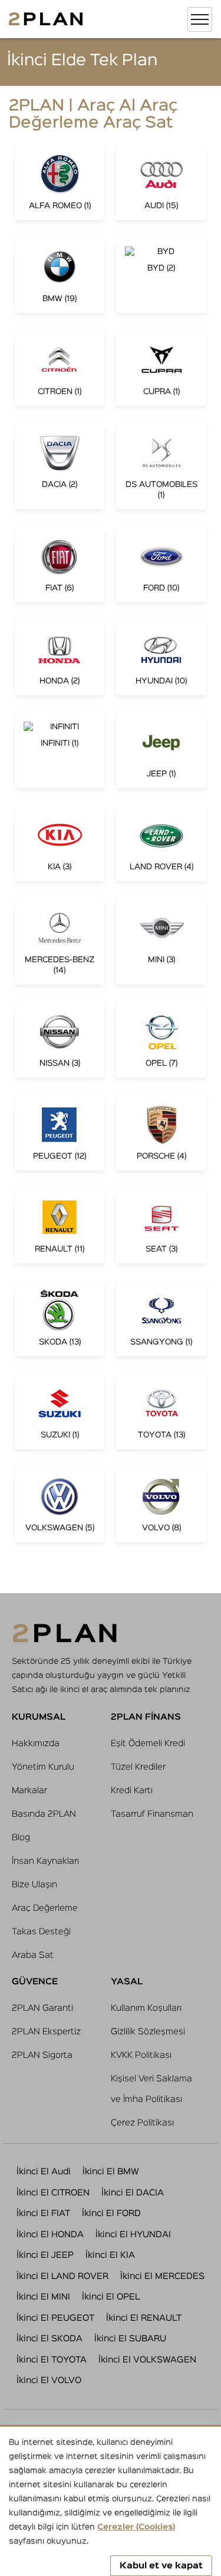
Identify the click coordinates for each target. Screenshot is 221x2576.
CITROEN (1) (60, 392)
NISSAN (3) (60, 1063)
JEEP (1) (161, 774)
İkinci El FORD (111, 2213)
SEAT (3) (161, 1249)
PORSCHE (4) (161, 1156)
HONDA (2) (60, 681)
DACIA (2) (60, 485)
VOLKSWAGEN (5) (60, 1528)
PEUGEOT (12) (60, 1156)
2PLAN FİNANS (146, 1717)
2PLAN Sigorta (42, 2055)
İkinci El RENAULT (144, 2318)
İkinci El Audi (44, 2172)
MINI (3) (161, 960)
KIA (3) (60, 867)
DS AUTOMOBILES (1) (161, 490)
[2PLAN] (46, 19)
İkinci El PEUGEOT (55, 2318)
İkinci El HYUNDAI (133, 2235)
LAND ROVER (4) (161, 867)
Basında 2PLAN (44, 1814)
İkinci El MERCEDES (162, 2276)
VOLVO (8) (161, 1528)
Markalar (29, 1791)
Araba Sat (33, 1955)
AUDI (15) (161, 206)
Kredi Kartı (132, 1791)
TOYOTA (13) (161, 1435)
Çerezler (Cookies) (136, 2527)
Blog (21, 1838)
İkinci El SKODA (50, 2339)
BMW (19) (60, 299)
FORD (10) (161, 588)
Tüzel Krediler (138, 1767)
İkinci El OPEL (111, 2297)
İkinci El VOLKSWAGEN (147, 2360)
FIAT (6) (60, 588)
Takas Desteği (41, 1932)
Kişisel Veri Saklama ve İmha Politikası (151, 2089)
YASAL (127, 1982)
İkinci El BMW (111, 2172)
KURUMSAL (39, 1717)
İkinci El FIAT (43, 2213)
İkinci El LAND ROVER (62, 2276)
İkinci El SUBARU (130, 2339)
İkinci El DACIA (133, 2193)
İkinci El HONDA (50, 2235)
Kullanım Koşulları (146, 2008)
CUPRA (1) (161, 392)
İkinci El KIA (110, 2255)
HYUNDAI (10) (161, 681)
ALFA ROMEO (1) (60, 206)
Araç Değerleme (45, 1908)
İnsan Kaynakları (45, 1861)
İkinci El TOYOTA (52, 2360)
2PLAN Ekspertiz (46, 2032)
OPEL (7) (161, 1063)
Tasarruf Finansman (152, 1814)
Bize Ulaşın (34, 1885)
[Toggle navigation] (200, 19)
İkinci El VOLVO (49, 2380)
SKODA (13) (60, 1342)
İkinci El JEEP (45, 2255)
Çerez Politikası (142, 2123)
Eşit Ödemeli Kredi (148, 1744)
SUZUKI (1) (60, 1435)
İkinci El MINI (43, 2297)
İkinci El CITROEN (53, 2193)
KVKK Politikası (141, 2055)
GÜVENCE (35, 1982)
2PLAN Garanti (42, 2008)
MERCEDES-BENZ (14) (60, 965)
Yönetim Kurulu (43, 1767)
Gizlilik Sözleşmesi (148, 2032)
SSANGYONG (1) (161, 1342)
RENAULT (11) (60, 1249)
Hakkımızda (36, 1744)
